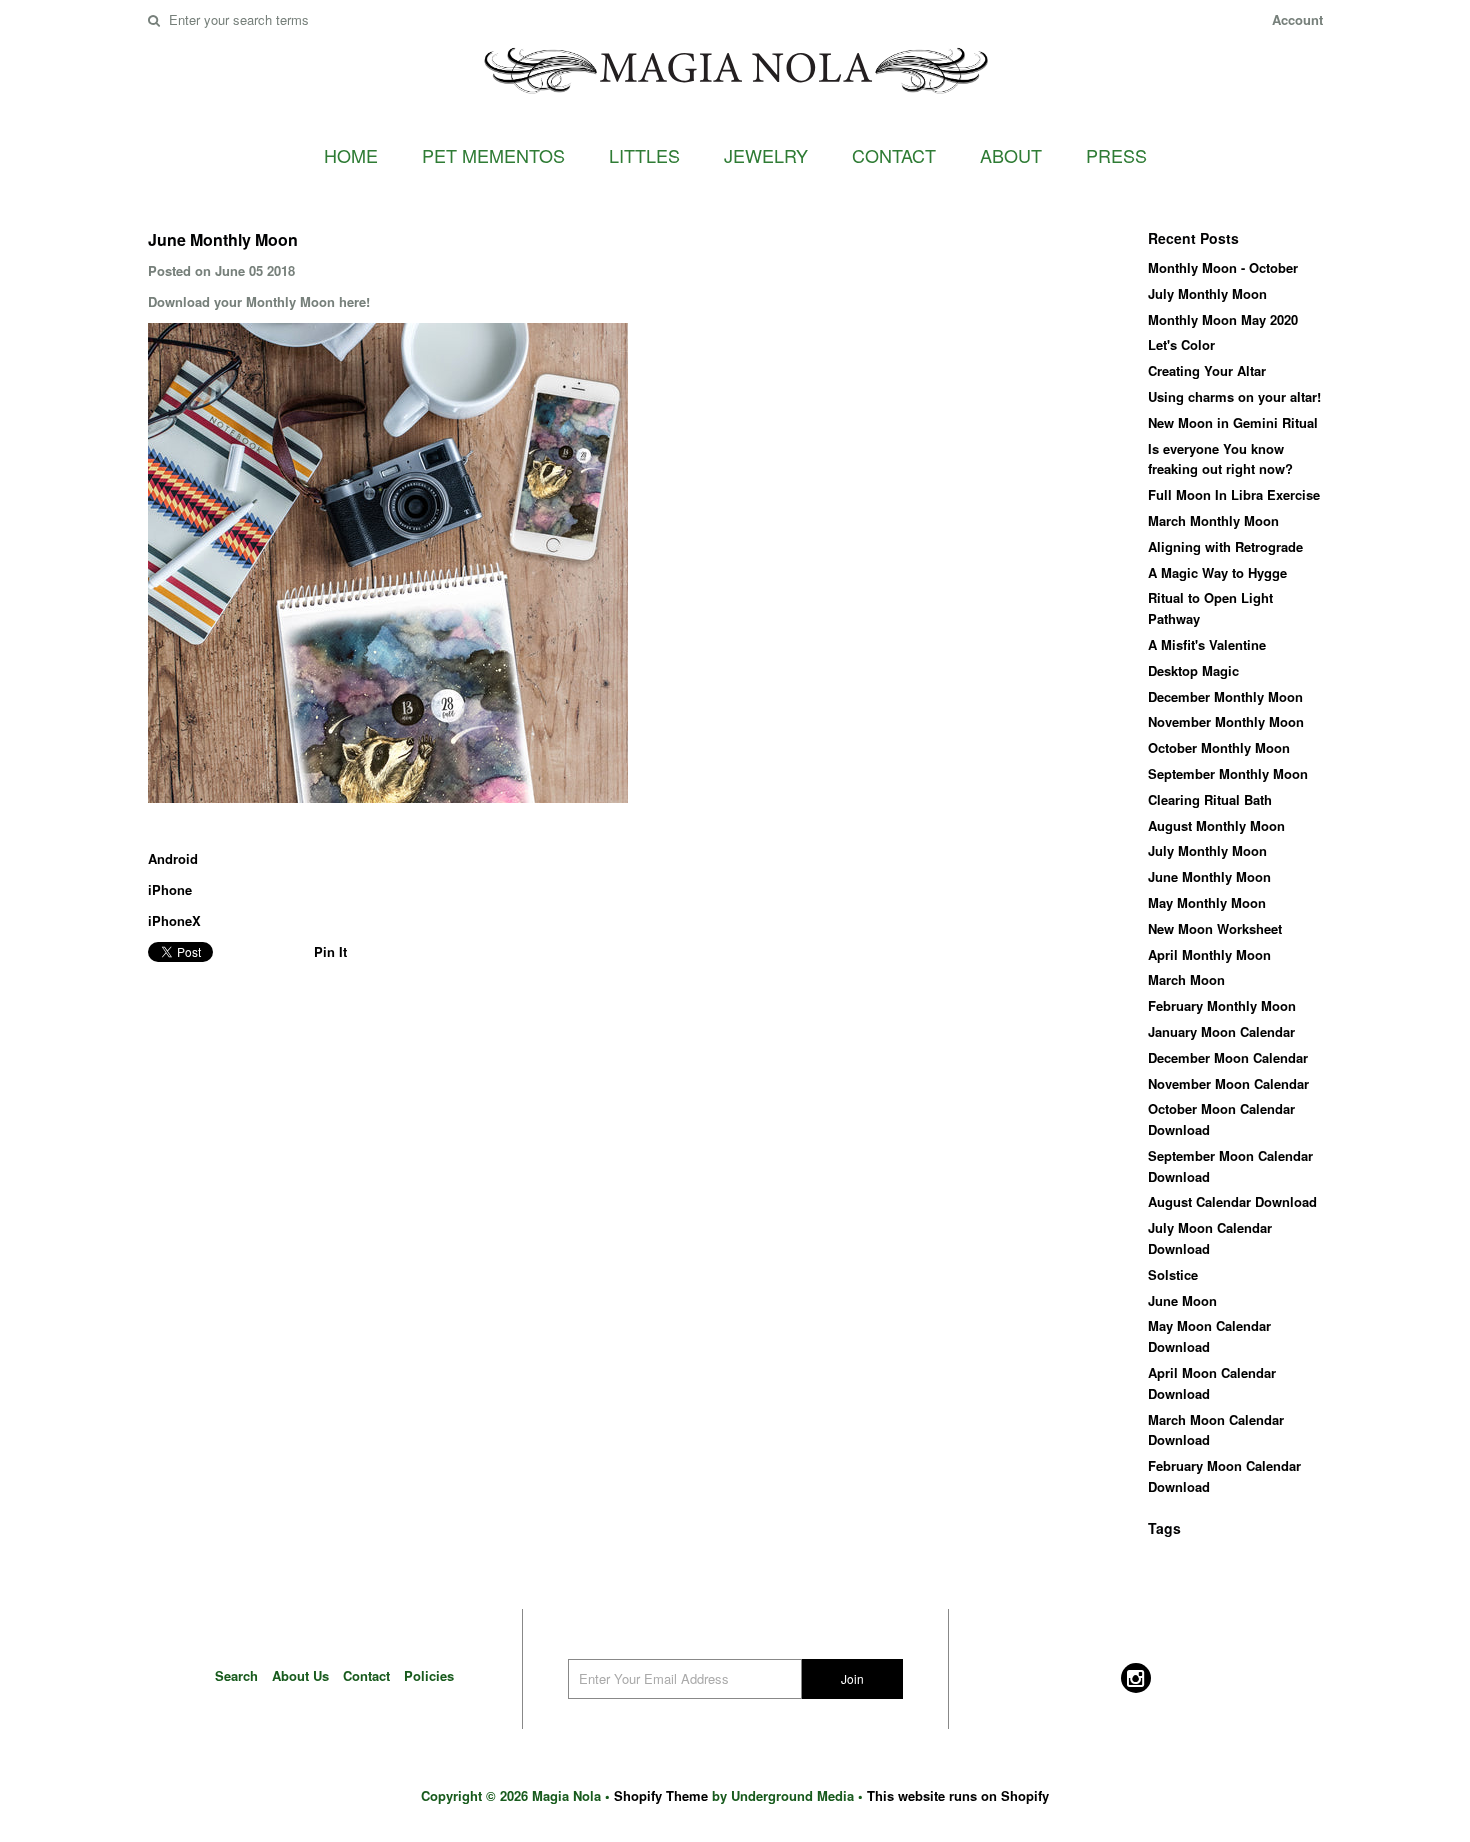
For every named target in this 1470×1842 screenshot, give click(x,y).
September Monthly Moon (1228, 773)
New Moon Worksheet (1215, 928)
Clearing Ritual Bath (1210, 799)
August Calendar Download (1232, 1201)
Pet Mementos (493, 155)
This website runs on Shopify (958, 1795)
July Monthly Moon (1207, 293)
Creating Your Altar (1207, 370)
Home (351, 155)
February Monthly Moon (1222, 1005)
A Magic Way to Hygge (1217, 572)
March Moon (1186, 979)
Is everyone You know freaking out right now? (1220, 459)
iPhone (170, 889)
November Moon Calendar (1228, 1083)
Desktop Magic (1193, 670)
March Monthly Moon (1213, 520)
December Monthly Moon (1225, 696)
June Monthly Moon (1209, 876)
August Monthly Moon (1216, 825)
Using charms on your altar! (1234, 396)
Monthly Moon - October (1223, 267)
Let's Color (1181, 344)
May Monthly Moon (1207, 902)
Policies (429, 1675)
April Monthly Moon (1209, 954)
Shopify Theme (661, 1795)
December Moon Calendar (1228, 1057)
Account (1297, 19)
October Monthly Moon (1219, 747)
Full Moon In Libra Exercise (1234, 494)
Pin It (330, 951)
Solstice (1173, 1274)
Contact (894, 155)
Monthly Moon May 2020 (1223, 319)
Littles (644, 155)
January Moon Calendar (1221, 1031)
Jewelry (766, 155)
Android (173, 858)
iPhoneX (174, 920)
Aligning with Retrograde (1225, 546)
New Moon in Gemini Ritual (1233, 422)
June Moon (1182, 1300)
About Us (300, 1675)
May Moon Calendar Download (1209, 1336)
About (1011, 155)
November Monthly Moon (1226, 721)
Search (236, 1675)
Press (1116, 155)
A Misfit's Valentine (1207, 644)
